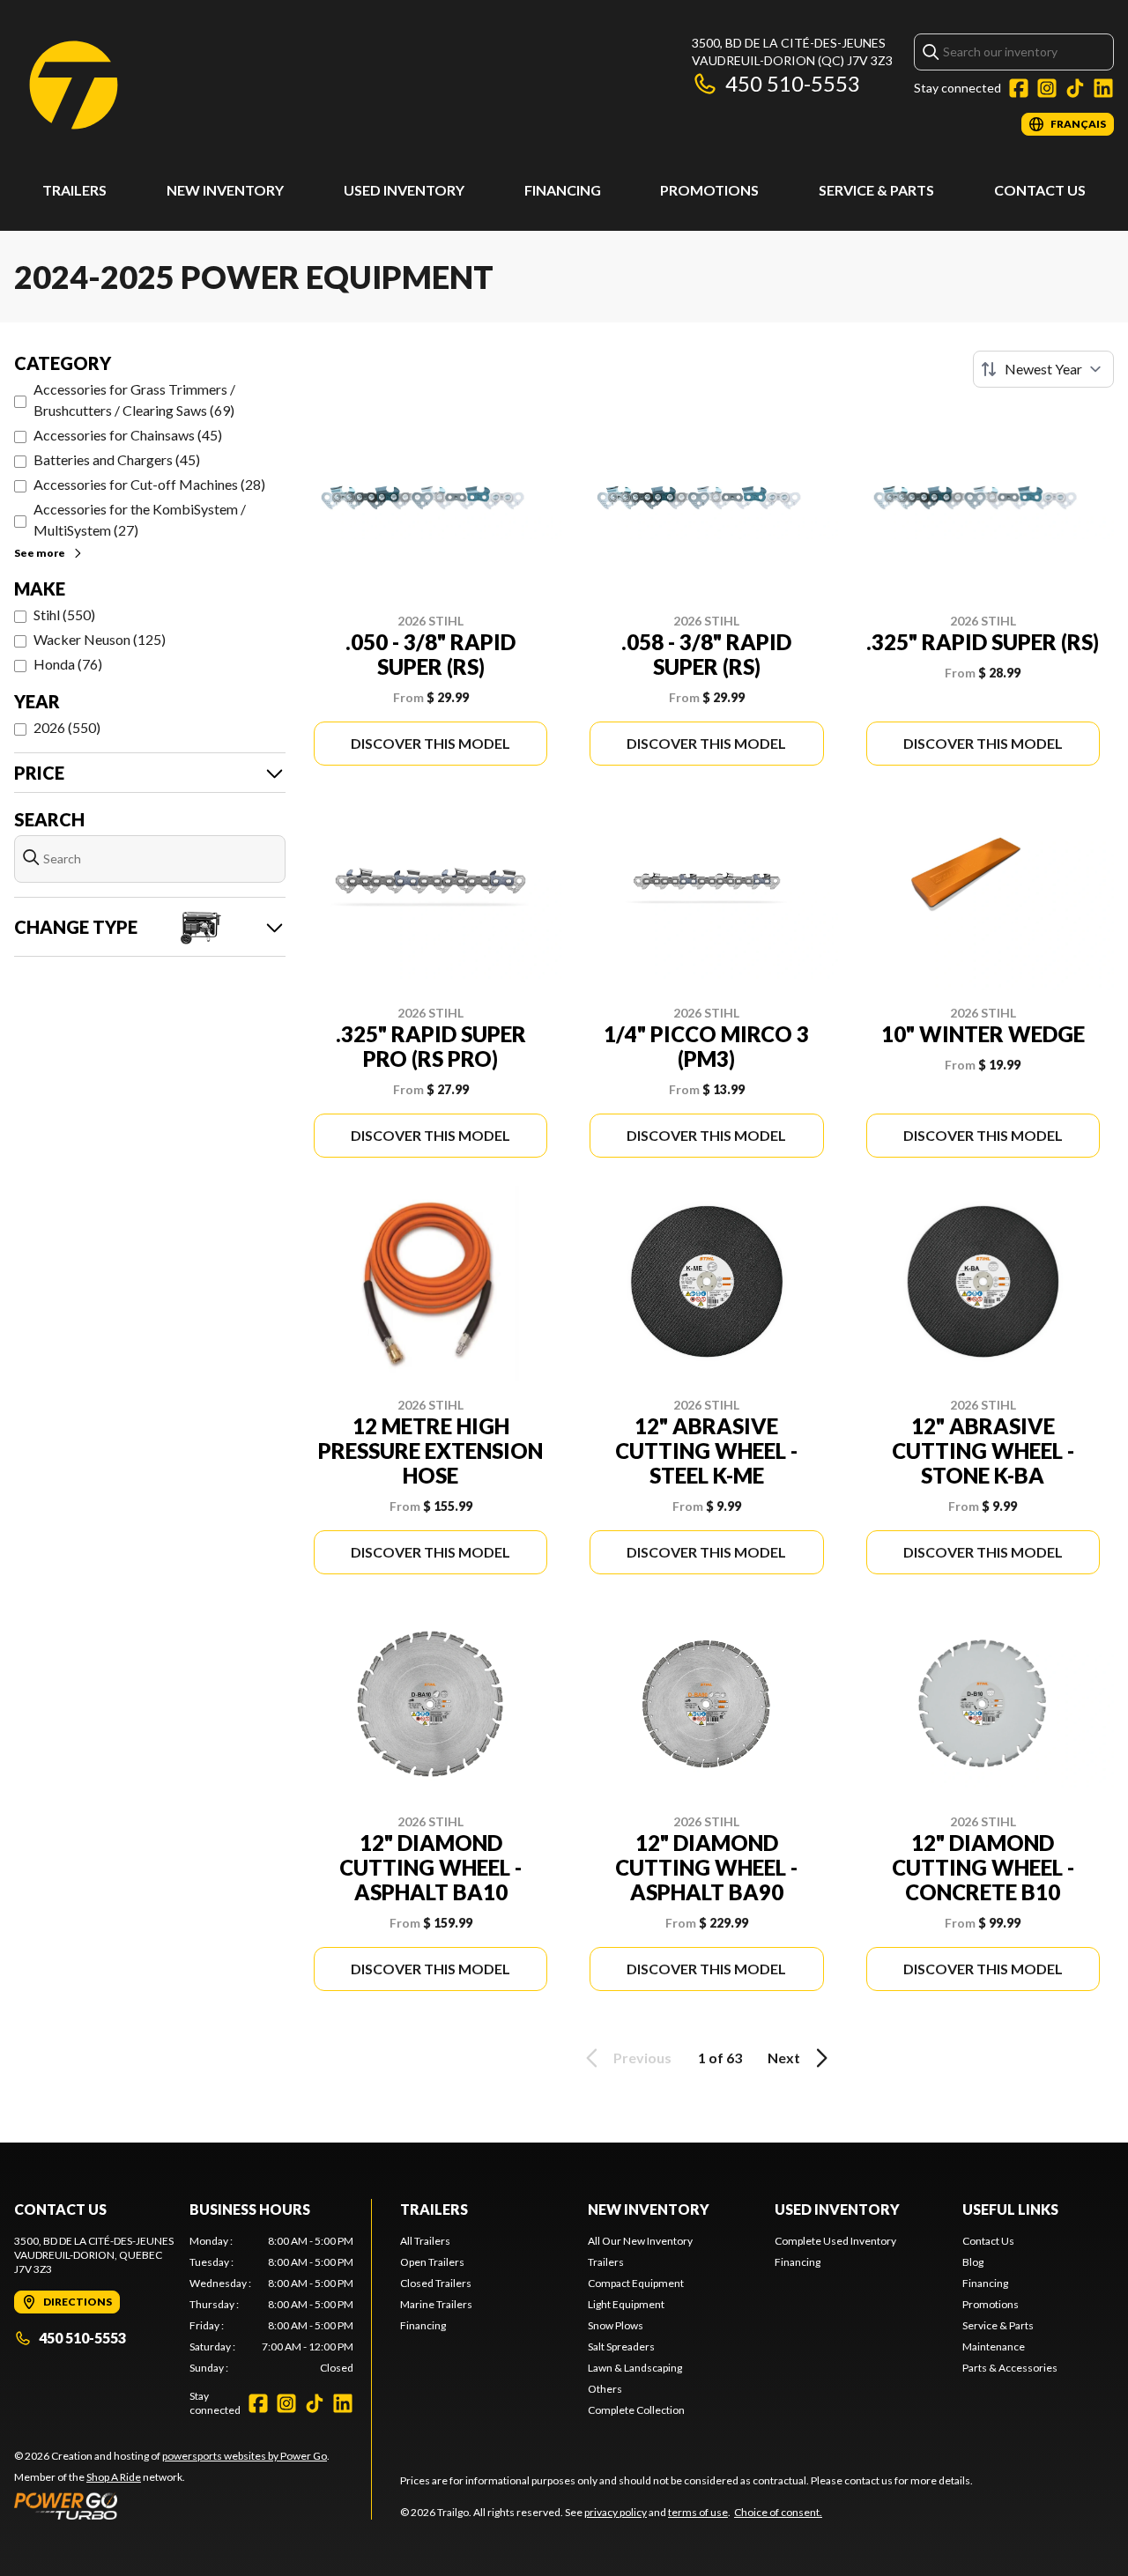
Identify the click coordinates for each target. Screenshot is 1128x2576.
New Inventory (225, 190)
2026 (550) (67, 727)
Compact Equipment (636, 2283)
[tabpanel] (272, 2305)
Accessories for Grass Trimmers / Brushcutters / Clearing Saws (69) (134, 400)
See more (40, 553)
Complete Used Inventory (835, 2241)
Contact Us (1040, 190)
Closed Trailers (436, 2283)
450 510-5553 (793, 83)
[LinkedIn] (1103, 88)
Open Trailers (432, 2262)
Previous (642, 2058)
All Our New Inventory (640, 2241)
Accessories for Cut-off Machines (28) (149, 484)
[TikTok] (1075, 88)
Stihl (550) (64, 614)
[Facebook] (1019, 88)
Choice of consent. (778, 2512)
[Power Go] (172, 2506)
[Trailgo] (74, 85)
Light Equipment (626, 2304)
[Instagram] (1047, 88)
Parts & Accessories (1010, 2368)
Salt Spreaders (621, 2347)
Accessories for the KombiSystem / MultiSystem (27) (140, 519)
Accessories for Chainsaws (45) (128, 435)
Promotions (709, 190)
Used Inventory (404, 190)
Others (605, 2389)
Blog (973, 2262)
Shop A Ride (114, 2477)
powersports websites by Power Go (245, 2456)
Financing (563, 190)
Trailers (74, 190)
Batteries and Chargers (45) (117, 459)
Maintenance (994, 2347)
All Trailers (425, 2241)
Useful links (1010, 2209)
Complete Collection (636, 2410)
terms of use (698, 2512)
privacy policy (616, 2512)
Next (784, 2058)
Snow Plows (616, 2325)
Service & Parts (876, 190)
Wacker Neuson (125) (100, 639)
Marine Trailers (436, 2304)
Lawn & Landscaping (635, 2368)
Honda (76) (68, 664)
